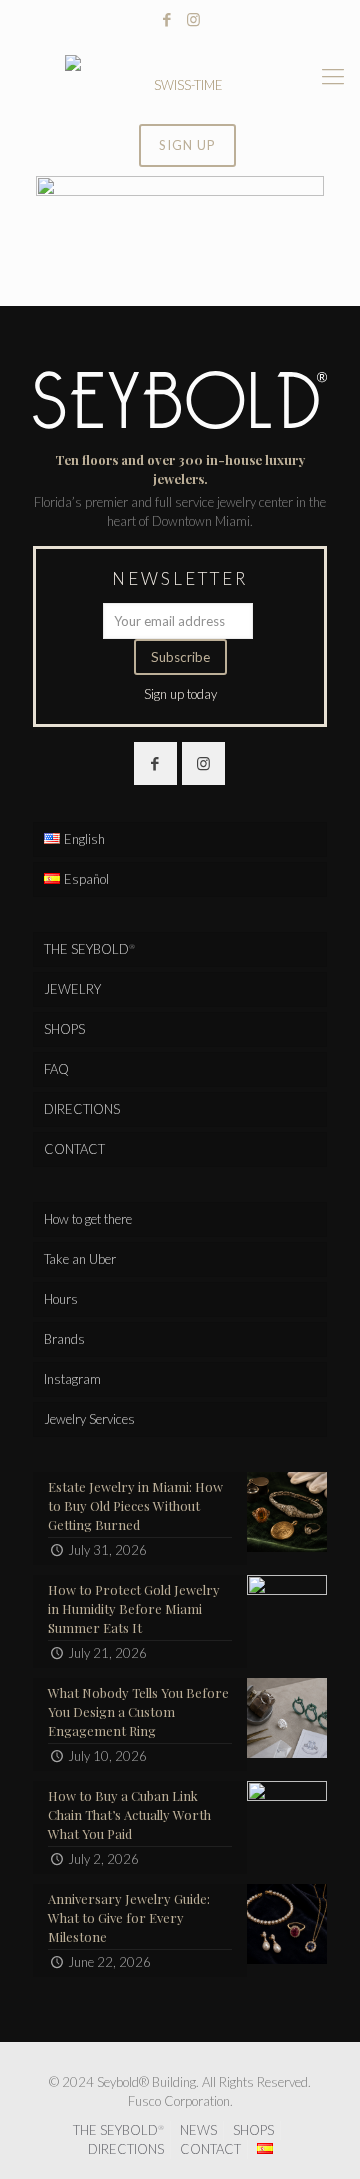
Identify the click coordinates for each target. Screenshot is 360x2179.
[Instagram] (193, 19)
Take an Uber (80, 1259)
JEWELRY (72, 989)
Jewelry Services (89, 1419)
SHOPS (64, 1029)
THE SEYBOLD (89, 949)
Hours (61, 1299)
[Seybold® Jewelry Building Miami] (180, 76)
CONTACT (74, 1149)
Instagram (72, 1379)
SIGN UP (187, 145)
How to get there (88, 1219)
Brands (64, 1339)
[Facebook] (167, 19)
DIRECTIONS (82, 1109)
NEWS (198, 2130)
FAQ (56, 1069)
